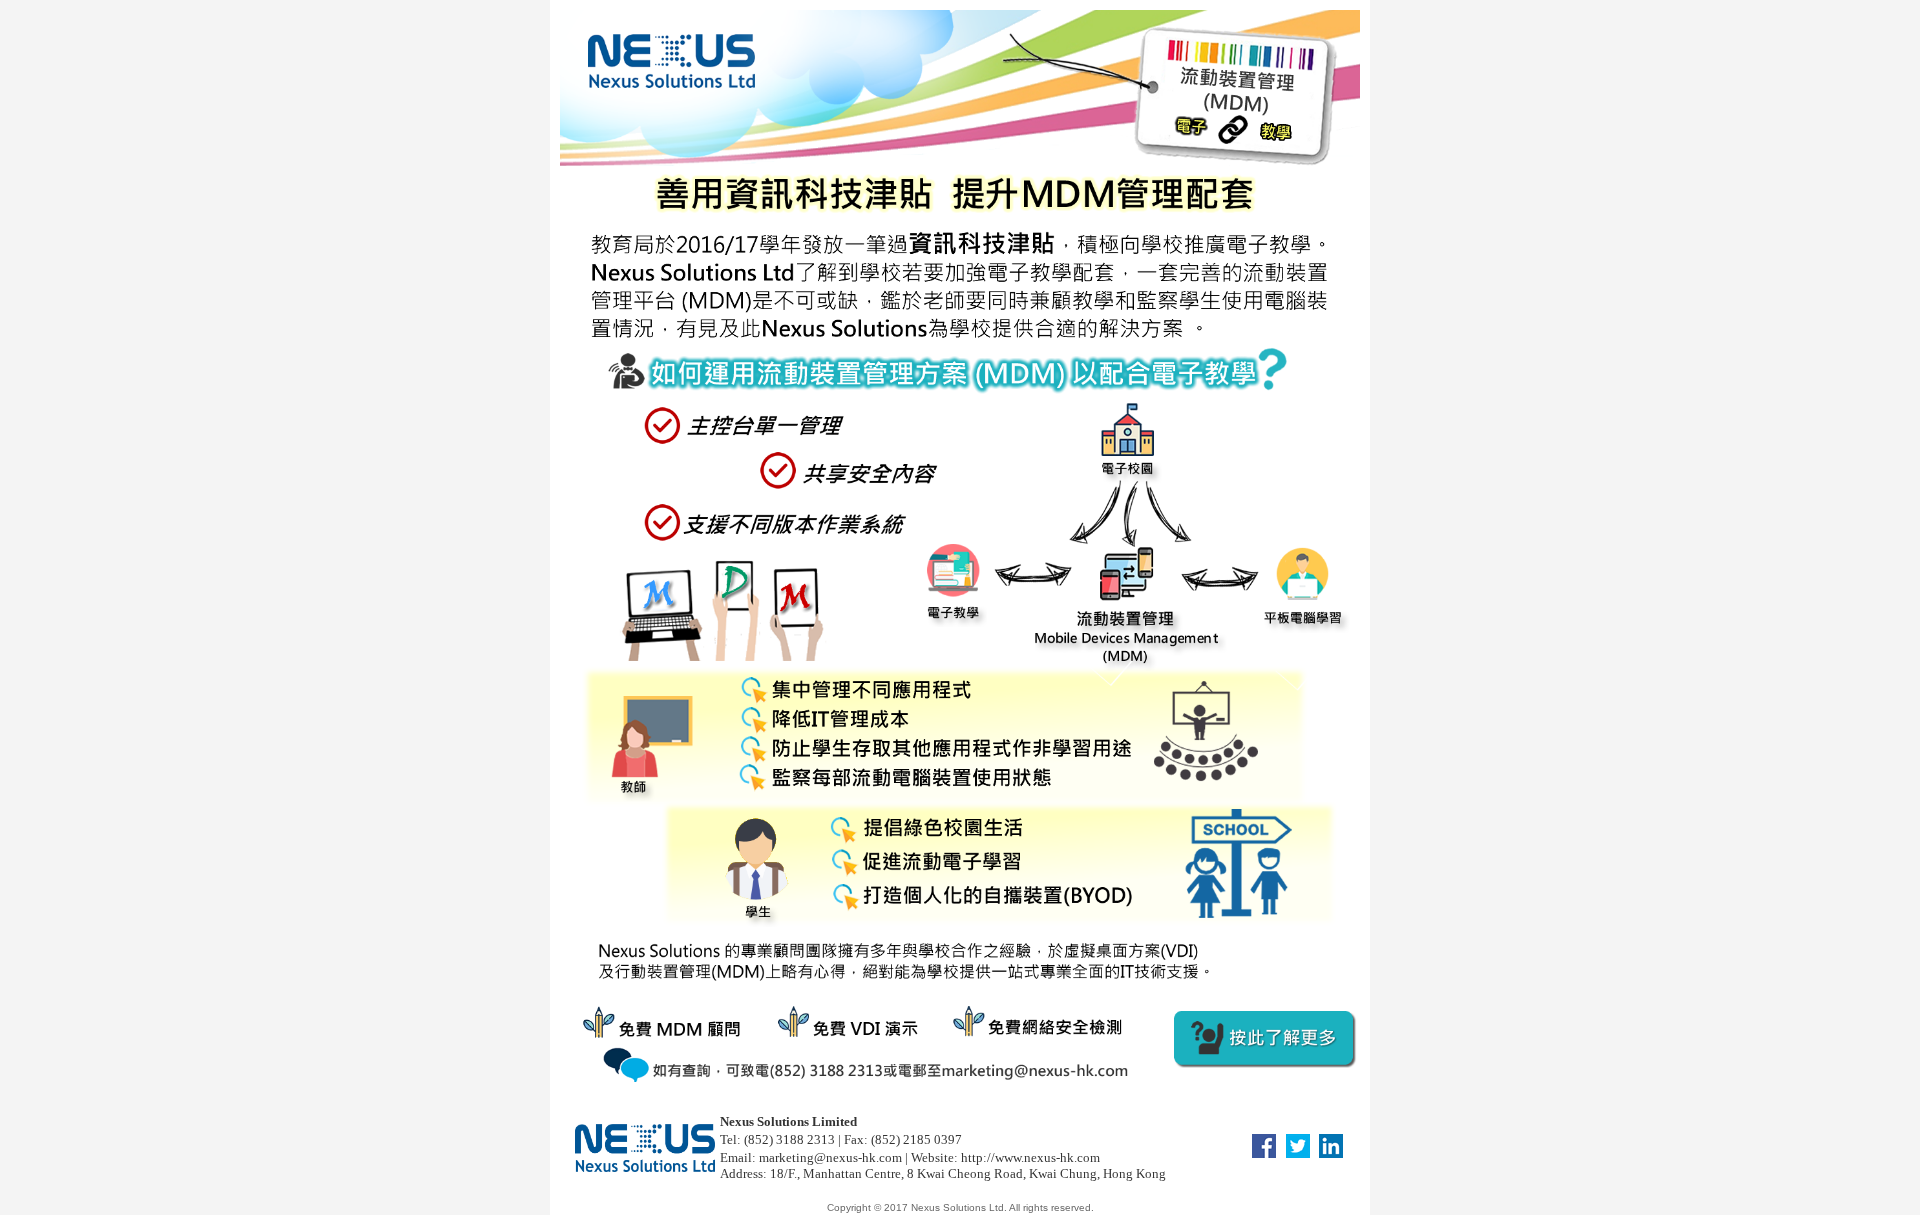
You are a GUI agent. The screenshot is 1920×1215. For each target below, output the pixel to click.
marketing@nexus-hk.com (829, 1157)
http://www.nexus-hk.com (1030, 1157)
